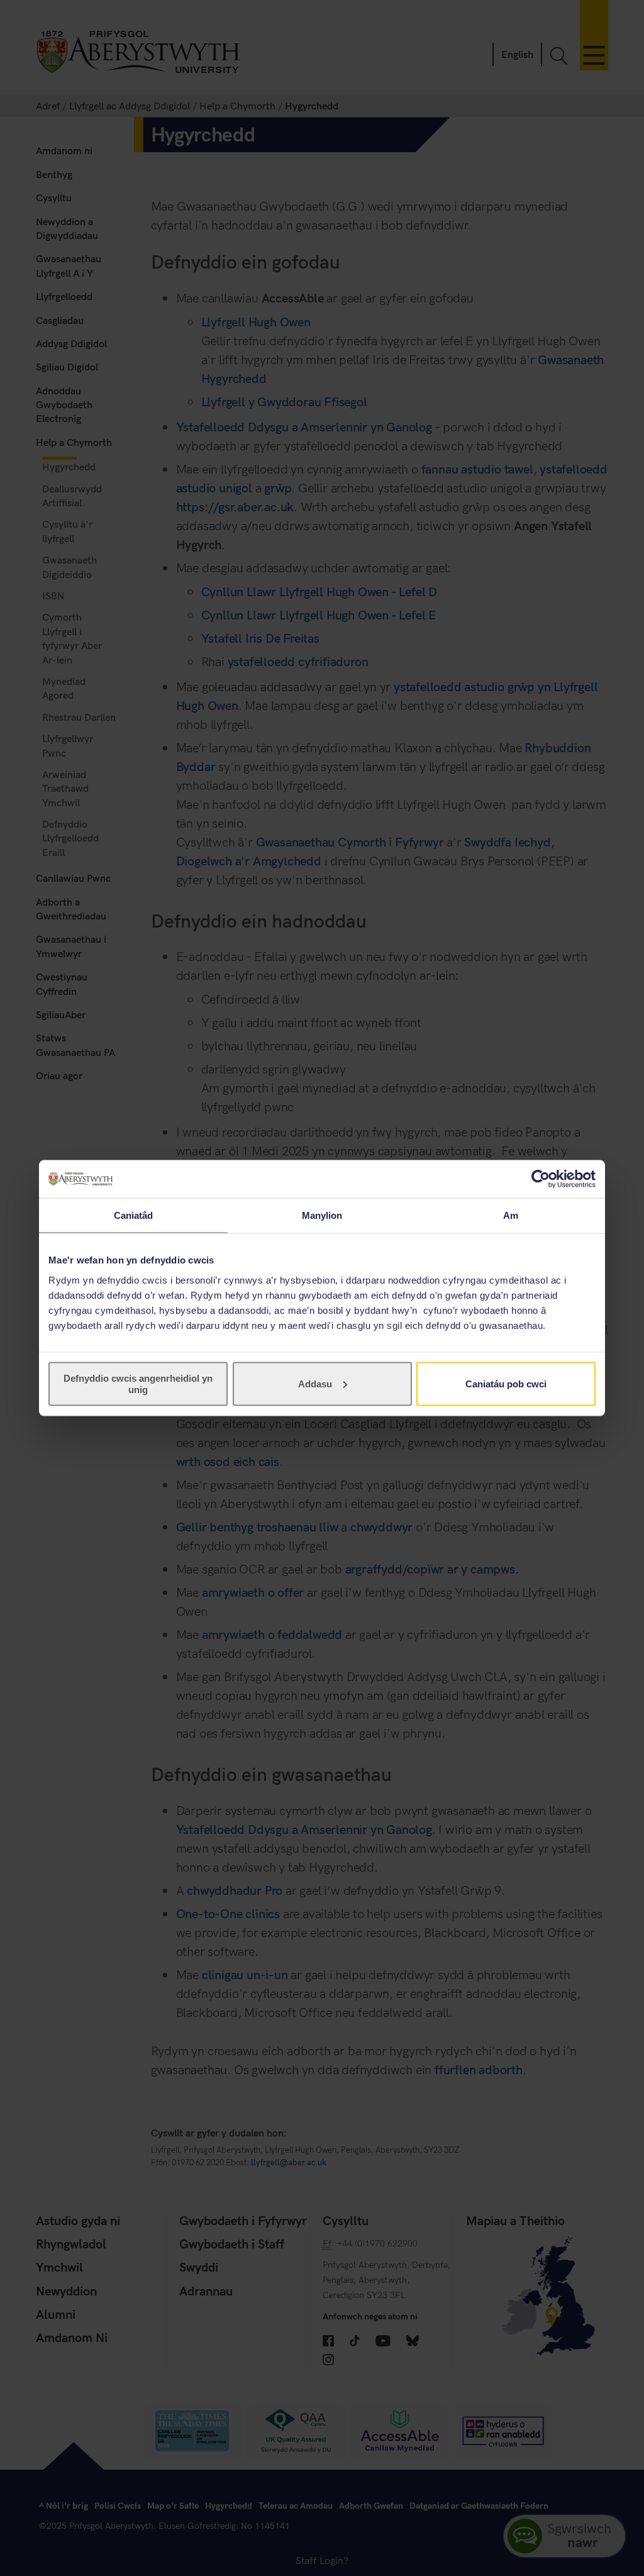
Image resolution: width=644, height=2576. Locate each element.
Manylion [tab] (322, 1215)
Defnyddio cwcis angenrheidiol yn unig (138, 1383)
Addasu (315, 1383)
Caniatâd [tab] (134, 1215)
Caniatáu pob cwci (506, 1383)
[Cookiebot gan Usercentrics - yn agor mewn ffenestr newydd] (541, 1179)
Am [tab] (511, 1215)
